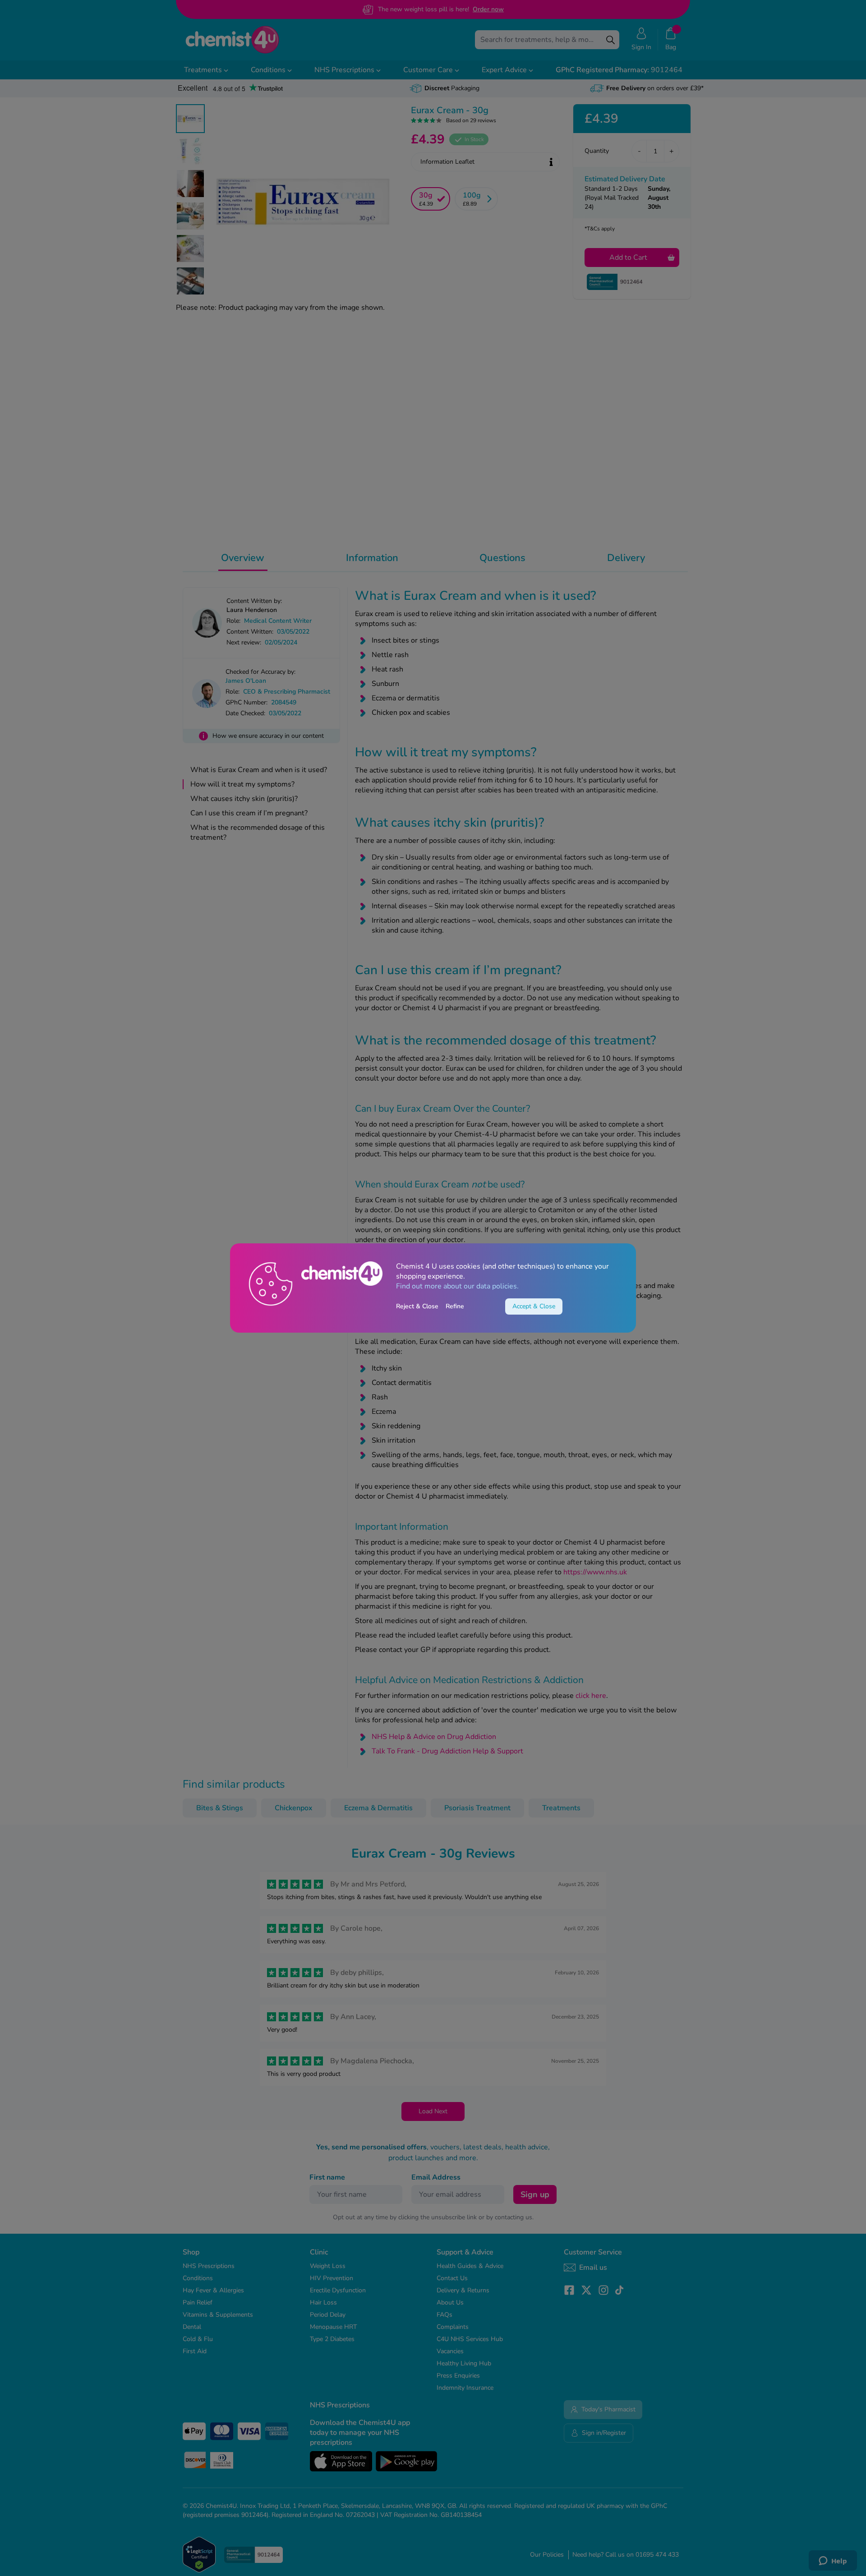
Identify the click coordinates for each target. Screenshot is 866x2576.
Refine (455, 1306)
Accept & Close (534, 1306)
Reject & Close (417, 1306)
